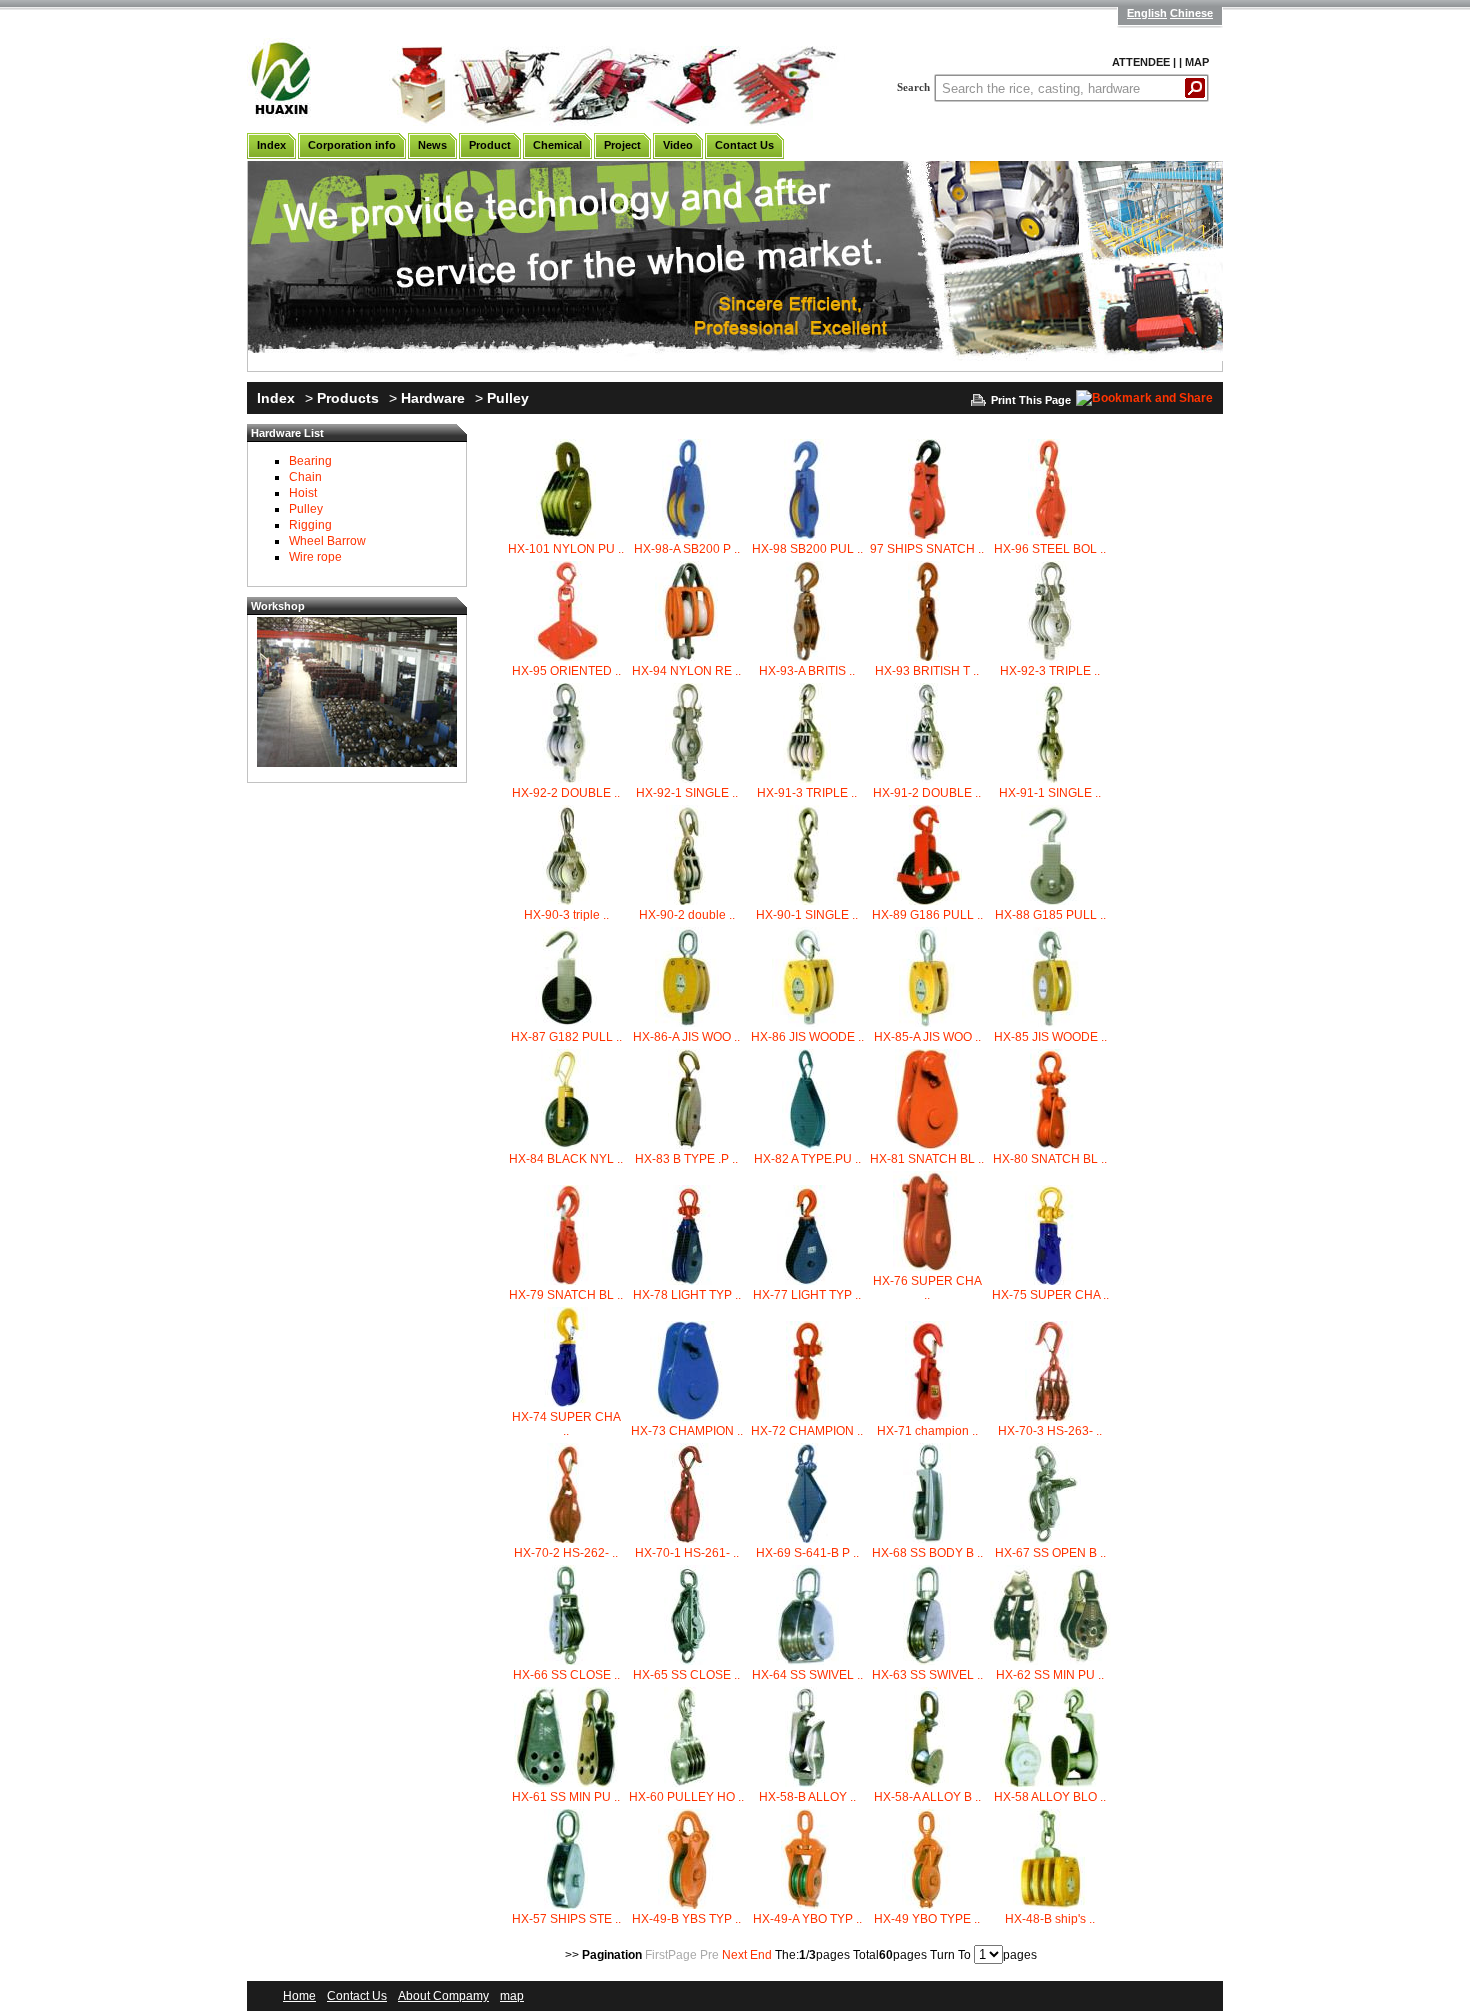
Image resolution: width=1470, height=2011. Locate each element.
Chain (305, 477)
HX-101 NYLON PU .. (566, 549)
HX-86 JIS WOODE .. (807, 1037)
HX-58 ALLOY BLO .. (1050, 1797)
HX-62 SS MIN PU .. (1050, 1675)
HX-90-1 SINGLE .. (807, 915)
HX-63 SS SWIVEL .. (927, 1675)
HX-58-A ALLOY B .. (927, 1797)
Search (913, 87)
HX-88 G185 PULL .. (1050, 915)
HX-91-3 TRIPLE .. (807, 793)
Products (348, 398)
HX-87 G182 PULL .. (566, 1037)
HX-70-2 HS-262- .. (566, 1553)
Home (299, 1996)
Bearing (310, 461)
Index (271, 145)
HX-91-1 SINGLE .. (1050, 793)
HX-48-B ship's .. (1050, 1919)
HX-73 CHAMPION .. (687, 1431)
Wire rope (315, 557)
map (512, 1996)
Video (678, 145)
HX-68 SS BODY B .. (927, 1553)
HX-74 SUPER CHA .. (566, 1424)
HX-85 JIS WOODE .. (1050, 1037)
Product (490, 145)
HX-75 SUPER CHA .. (1050, 1295)
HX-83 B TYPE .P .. (686, 1159)
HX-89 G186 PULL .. (927, 915)
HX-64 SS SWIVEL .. (807, 1675)
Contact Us (744, 145)
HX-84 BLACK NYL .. (566, 1159)
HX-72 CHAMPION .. (807, 1431)
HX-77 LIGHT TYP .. (807, 1295)
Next (734, 1955)
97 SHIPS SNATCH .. (927, 549)
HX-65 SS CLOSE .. (686, 1675)
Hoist (303, 493)
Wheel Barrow (327, 541)
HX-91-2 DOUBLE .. (927, 793)
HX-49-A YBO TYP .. (807, 1919)
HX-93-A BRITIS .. (807, 671)
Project (622, 145)
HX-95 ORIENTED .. (566, 671)
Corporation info (352, 145)
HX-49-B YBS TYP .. (686, 1919)
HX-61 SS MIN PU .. (566, 1797)
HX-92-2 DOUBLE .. (566, 793)
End (761, 1955)
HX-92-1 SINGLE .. (687, 793)
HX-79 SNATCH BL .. (566, 1295)
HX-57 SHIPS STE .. (566, 1919)
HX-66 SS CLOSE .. (566, 1675)
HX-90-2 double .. (687, 915)
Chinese (1191, 13)
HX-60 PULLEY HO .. (686, 1797)
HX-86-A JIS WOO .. (686, 1037)
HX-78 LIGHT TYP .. (687, 1295)
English (1147, 13)
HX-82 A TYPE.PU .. (807, 1159)
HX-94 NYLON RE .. (686, 671)
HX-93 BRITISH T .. (927, 671)
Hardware (433, 398)
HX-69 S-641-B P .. (807, 1553)
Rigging (310, 525)
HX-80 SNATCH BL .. (1050, 1159)
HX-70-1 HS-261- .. (687, 1553)
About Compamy (443, 1996)
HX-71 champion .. (927, 1431)
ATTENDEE (1141, 62)
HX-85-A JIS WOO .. (927, 1037)
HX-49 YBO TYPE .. (927, 1919)
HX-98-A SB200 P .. (687, 549)
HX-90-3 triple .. (566, 915)
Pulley (508, 398)
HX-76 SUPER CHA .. (927, 1288)
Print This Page (1031, 400)
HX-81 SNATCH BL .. (927, 1159)
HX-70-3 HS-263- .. (1050, 1431)
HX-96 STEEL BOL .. (1050, 549)
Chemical (557, 145)
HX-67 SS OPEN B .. (1050, 1553)
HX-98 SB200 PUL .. (807, 549)
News (432, 145)
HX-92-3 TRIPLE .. (1050, 671)
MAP (1197, 62)
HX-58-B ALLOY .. (807, 1797)
